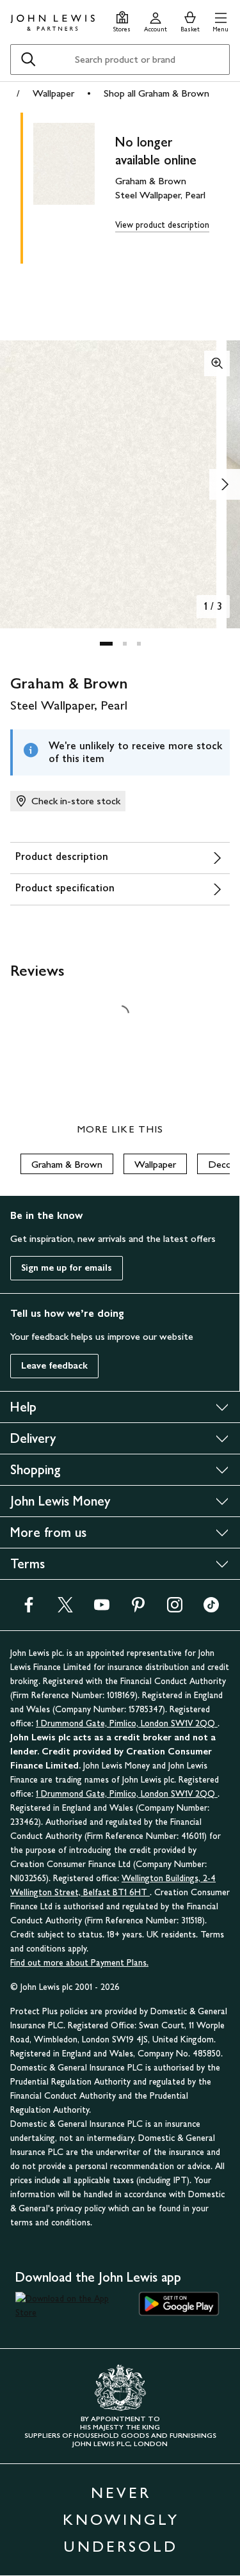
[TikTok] (211, 1609)
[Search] (28, 60)
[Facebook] (29, 1609)
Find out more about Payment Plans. (79, 1963)
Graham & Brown (67, 1164)
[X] (65, 1609)
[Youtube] (102, 1609)
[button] (220, 20)
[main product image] (74, 186)
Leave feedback (54, 1366)
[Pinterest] (138, 1609)
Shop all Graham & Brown (156, 93)
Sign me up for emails (67, 1268)
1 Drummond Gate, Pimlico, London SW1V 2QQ (127, 1723)
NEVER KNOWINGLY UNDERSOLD (121, 2519)
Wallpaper (53, 93)
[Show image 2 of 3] (225, 484)
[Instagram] (175, 1609)
